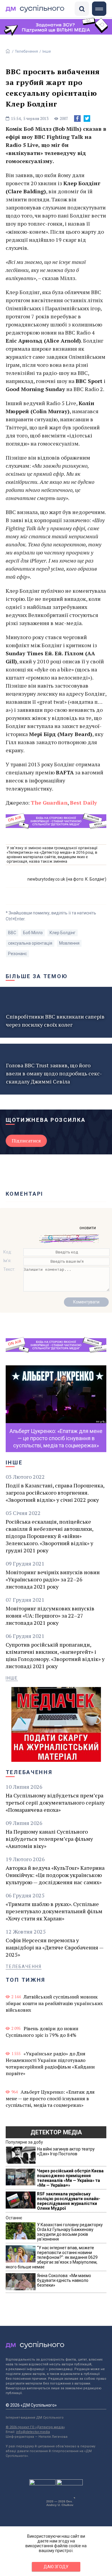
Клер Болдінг (63, 933)
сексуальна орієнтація (30, 943)
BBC (12, 933)
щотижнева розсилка (46, 1120)
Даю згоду (56, 2567)
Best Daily (83, 803)
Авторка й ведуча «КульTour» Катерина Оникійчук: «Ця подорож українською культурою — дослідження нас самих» (55, 1875)
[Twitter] (87, 118)
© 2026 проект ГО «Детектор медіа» (35, 2427)
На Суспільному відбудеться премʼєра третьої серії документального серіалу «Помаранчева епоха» (55, 1803)
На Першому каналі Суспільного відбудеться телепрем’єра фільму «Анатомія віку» (49, 1839)
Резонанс (17, 954)
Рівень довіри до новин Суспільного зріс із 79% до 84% (42, 2032)
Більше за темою (37, 976)
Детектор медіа (56, 2132)
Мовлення (69, 943)
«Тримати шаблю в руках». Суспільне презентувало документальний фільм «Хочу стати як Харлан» (54, 1911)
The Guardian (49, 803)
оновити (88, 1228)
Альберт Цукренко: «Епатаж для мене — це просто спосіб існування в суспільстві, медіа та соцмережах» (50, 2098)
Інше (47, 51)
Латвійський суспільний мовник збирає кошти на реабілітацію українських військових (54, 2003)
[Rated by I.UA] (42, 2484)
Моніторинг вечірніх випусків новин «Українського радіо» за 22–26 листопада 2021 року (53, 1579)
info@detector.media (33, 2432)
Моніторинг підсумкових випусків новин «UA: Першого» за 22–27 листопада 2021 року (50, 1615)
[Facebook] (77, 118)
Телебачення (26, 51)
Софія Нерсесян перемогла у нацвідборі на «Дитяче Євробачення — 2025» (55, 1947)
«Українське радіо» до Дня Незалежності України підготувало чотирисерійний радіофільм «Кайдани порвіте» (50, 2063)
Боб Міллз (33, 933)
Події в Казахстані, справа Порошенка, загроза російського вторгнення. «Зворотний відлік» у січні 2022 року (55, 1493)
